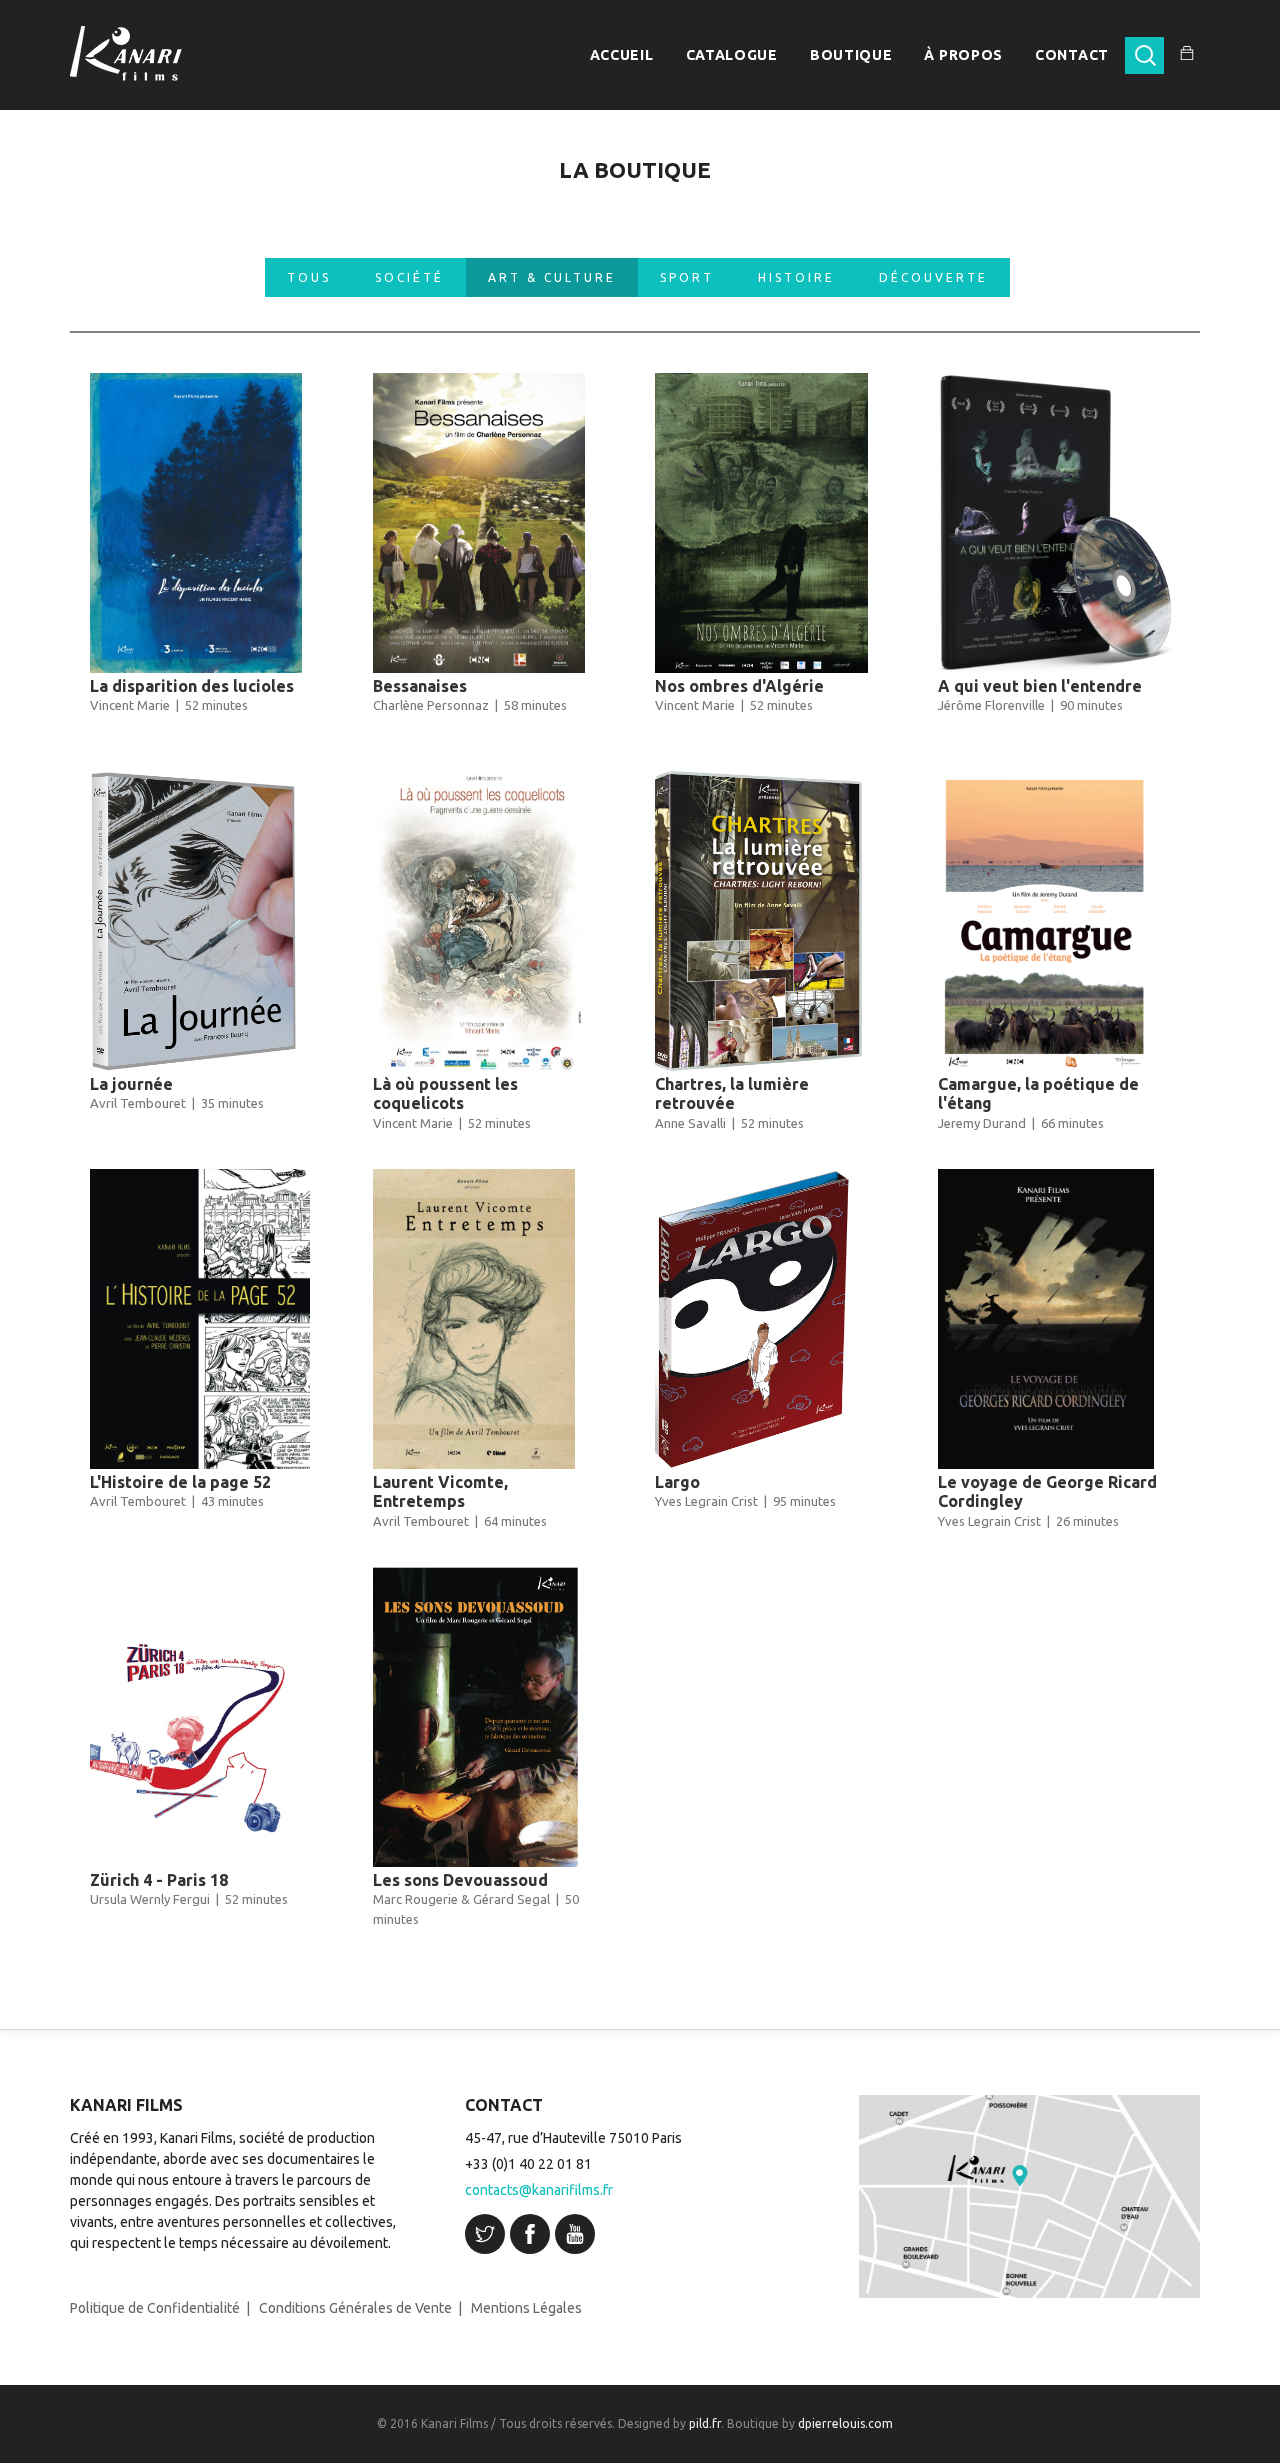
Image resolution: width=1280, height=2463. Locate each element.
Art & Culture (552, 277)
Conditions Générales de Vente (355, 2308)
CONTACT (1072, 55)
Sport (687, 277)
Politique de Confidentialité (155, 2308)
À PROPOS (963, 55)
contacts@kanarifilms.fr (539, 2190)
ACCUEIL (622, 55)
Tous (309, 277)
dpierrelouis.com (845, 2423)
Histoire (796, 277)
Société (409, 277)
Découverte (933, 277)
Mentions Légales (526, 2308)
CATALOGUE (732, 55)
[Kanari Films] (126, 53)
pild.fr (705, 2423)
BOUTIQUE (851, 55)
